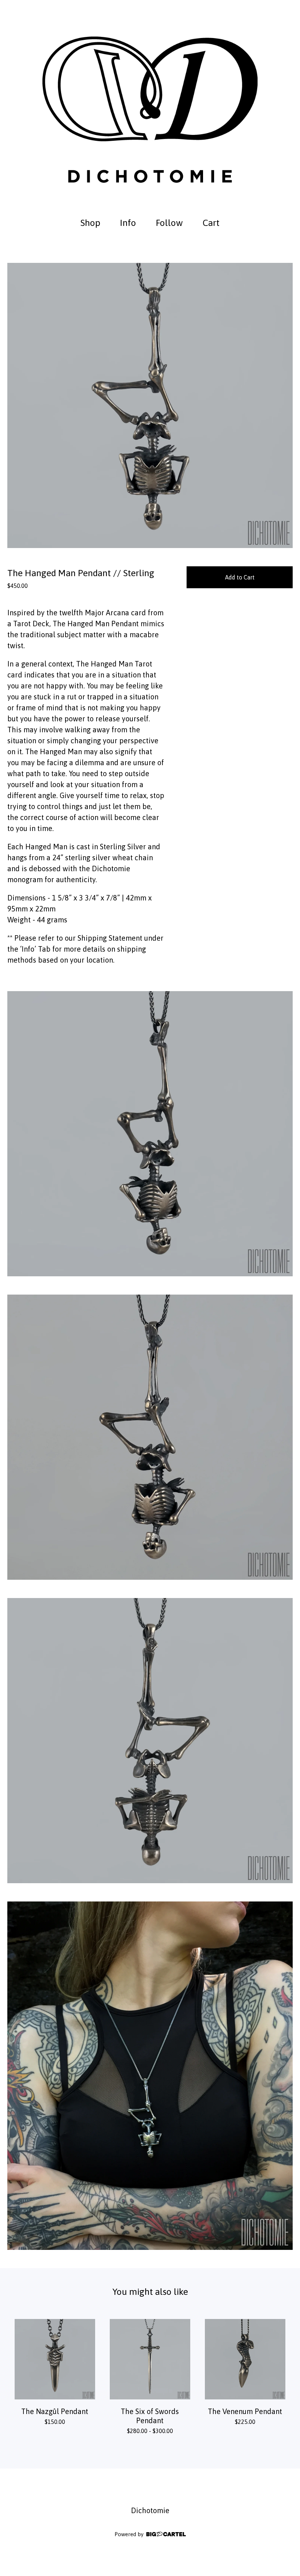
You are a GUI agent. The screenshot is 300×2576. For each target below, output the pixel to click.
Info (128, 223)
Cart (213, 222)
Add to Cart (240, 577)
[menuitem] (90, 223)
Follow (169, 223)
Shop (90, 223)
